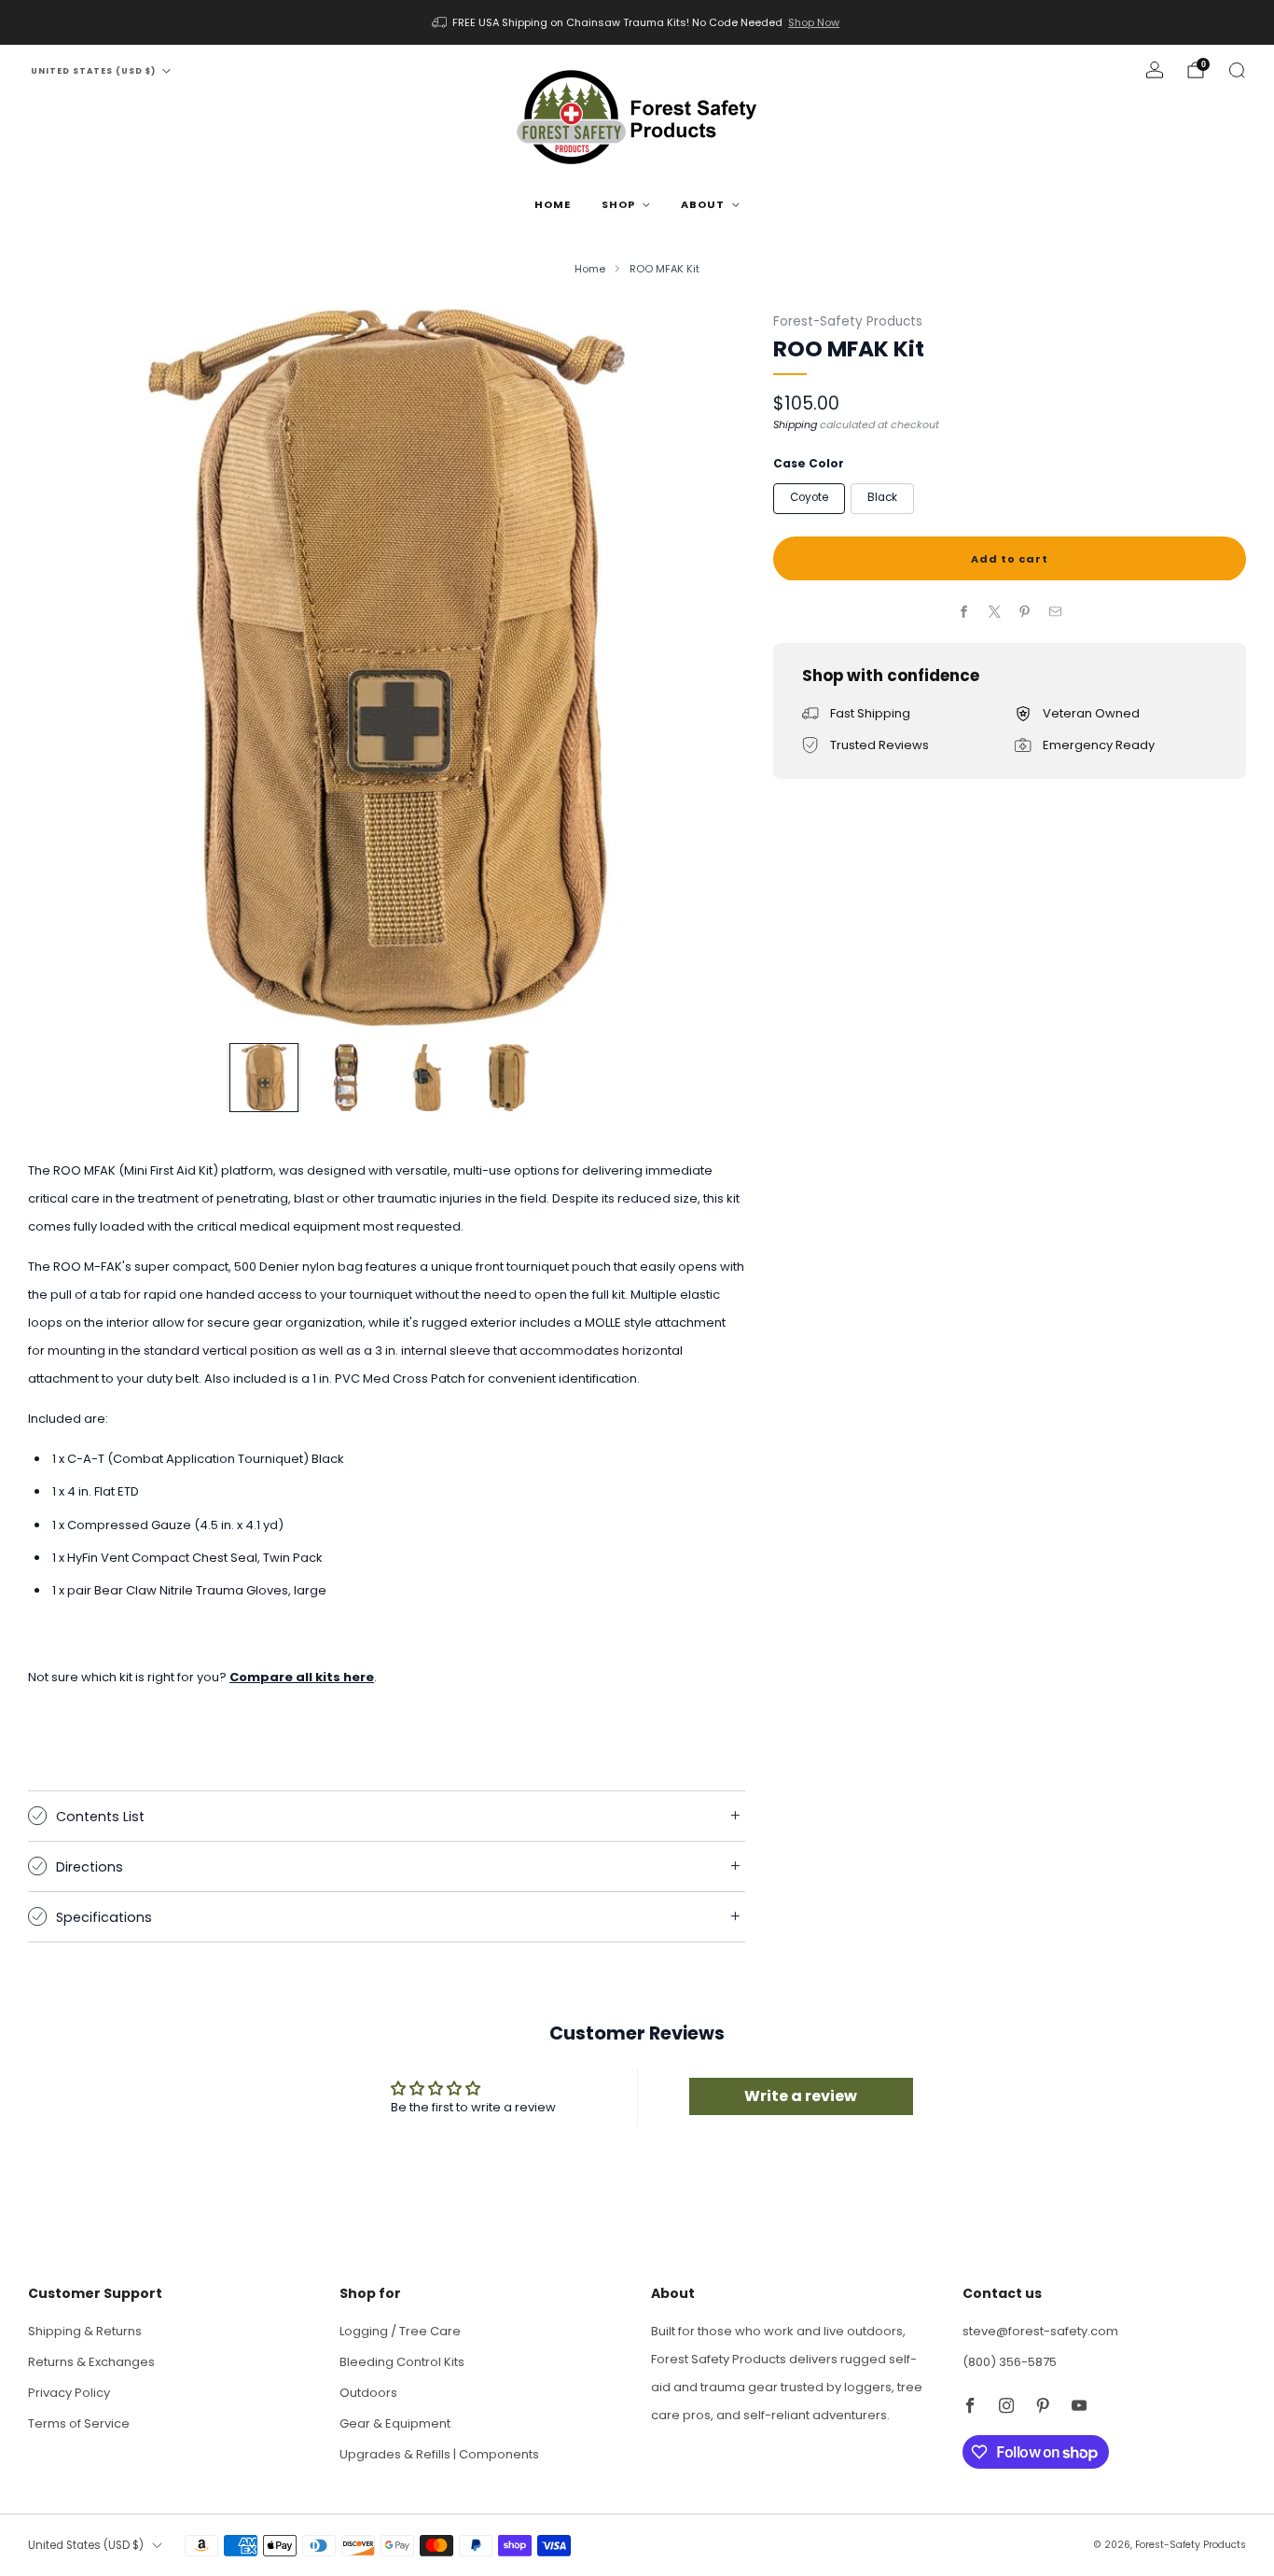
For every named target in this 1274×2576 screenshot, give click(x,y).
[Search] (1237, 70)
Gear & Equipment (395, 2423)
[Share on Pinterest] (1025, 612)
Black (882, 497)
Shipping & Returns (85, 2331)
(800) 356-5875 (1010, 2362)
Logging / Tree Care (400, 2331)
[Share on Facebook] (964, 612)
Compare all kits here (302, 1677)
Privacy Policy (69, 2393)
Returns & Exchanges (91, 2362)
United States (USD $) (93, 71)
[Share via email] (1055, 612)
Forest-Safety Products (848, 321)
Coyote (809, 497)
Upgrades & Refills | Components (439, 2454)
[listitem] (637, 22)
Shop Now (814, 22)
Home (553, 204)
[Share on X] (994, 612)
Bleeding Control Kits (402, 2362)
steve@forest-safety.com (1040, 2331)
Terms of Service (79, 2423)
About (703, 204)
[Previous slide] (64, 667)
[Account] (1155, 70)
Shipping (795, 424)
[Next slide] (709, 667)
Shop (618, 204)
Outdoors (368, 2393)
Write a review (801, 2096)
